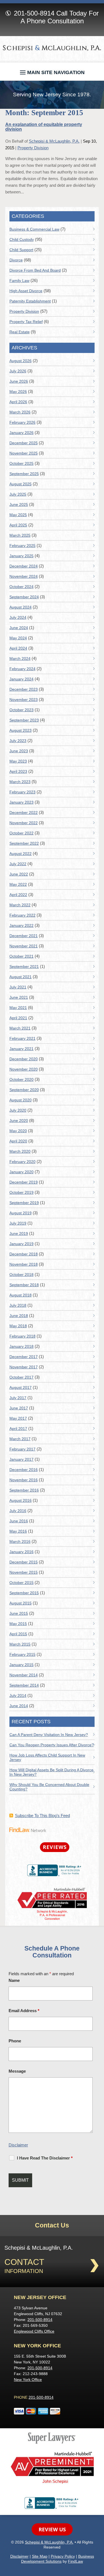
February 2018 (22, 1336)
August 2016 (21, 1500)
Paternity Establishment (30, 301)
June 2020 (19, 1121)
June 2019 (19, 1233)
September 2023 (24, 720)
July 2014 (18, 1696)
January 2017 (21, 1459)
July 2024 (18, 617)
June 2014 (19, 1706)
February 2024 (22, 669)
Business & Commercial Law (34, 229)
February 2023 (22, 792)
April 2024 (18, 648)
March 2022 (20, 905)
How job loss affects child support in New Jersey (47, 1757)
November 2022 (24, 823)
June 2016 (19, 1521)
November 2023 (24, 700)
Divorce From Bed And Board (35, 270)
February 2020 (22, 1162)
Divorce (16, 260)
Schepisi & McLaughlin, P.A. (54, 141)
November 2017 (24, 1367)
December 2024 (24, 566)
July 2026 (18, 371)
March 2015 (20, 1644)
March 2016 (20, 1541)
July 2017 (18, 1398)
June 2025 (19, 504)
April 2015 (18, 1634)
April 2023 (18, 771)
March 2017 (20, 1439)
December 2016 (24, 1470)
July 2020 (18, 1110)
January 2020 (21, 1172)
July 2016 (18, 1511)
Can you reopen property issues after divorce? (52, 1745)
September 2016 (24, 1490)
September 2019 (24, 1203)
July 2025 (18, 494)
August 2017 (21, 1387)
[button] (52, 71)
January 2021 (21, 1049)
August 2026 (21, 361)
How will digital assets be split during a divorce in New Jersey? (51, 1772)
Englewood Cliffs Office (34, 2331)
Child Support (21, 250)
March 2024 (20, 658)
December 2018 (24, 1254)
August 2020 (21, 1100)
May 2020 (18, 1131)
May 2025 (18, 515)
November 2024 (24, 576)
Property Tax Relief (26, 322)
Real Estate (20, 332)
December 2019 (24, 1182)
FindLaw (75, 2561)
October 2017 (21, 1377)
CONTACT (24, 2262)
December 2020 (24, 1059)
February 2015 (22, 1654)
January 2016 (21, 1552)
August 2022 (21, 854)
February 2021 (22, 1038)
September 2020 (24, 1090)
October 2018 (21, 1275)
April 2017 (18, 1429)
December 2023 (24, 689)
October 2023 (21, 710)
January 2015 (21, 1665)
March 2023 (20, 782)
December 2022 (24, 813)
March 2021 (20, 1028)
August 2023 (21, 730)
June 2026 (19, 381)
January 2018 (21, 1346)
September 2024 (24, 597)
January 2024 (21, 679)
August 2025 (21, 484)
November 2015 (24, 1572)
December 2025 (24, 443)
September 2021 (24, 967)
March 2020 (20, 1151)
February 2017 (22, 1449)
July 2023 (18, 741)
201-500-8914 (34, 13)
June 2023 (19, 751)
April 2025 (18, 525)
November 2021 (24, 946)
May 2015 (18, 1624)
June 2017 (19, 1408)
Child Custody (22, 239)
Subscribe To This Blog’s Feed (42, 1816)
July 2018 (18, 1305)
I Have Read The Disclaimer (45, 2158)
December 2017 (24, 1357)
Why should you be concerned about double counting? (49, 1787)
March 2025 (20, 535)
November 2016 (24, 1480)
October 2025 (21, 463)
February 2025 (22, 546)
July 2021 (18, 987)
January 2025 (21, 556)
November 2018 (24, 1264)
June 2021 (19, 997)
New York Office (28, 2380)
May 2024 (18, 638)
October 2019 (21, 1192)
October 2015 (21, 1583)
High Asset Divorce (26, 291)
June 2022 (19, 874)
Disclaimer (18, 2145)
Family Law (19, 281)
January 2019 (21, 1244)
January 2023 (21, 802)
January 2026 (21, 433)
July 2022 (18, 864)
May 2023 (18, 761)
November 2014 (24, 1675)
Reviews (55, 1847)
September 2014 (24, 1685)
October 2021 (21, 956)
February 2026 (22, 422)
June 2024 (19, 628)
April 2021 (18, 1018)
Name (14, 1980)
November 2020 (24, 1069)
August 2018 (21, 1295)
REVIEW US (52, 2529)
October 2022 (21, 833)
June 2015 (19, 1613)
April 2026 (18, 402)
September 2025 (24, 474)
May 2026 (18, 392)
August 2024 (21, 607)
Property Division (33, 148)
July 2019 (18, 1223)
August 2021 (21, 977)
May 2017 (18, 1418)
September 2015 (24, 1593)
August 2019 (21, 1213)
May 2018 (18, 1326)
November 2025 (24, 453)
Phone (15, 2041)
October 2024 (21, 587)
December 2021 (24, 936)
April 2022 (18, 895)
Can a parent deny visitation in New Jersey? (49, 1735)
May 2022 (18, 884)
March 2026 (20, 412)
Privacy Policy (63, 2556)
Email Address (24, 2011)
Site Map (40, 2556)
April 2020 (18, 1141)
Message (17, 2071)
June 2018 (19, 1316)
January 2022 (21, 925)
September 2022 (24, 843)
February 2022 (22, 915)
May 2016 (18, 1531)
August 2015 (21, 1603)
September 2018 (24, 1285)
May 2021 (18, 1008)
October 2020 (21, 1079)
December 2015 (24, 1562)
